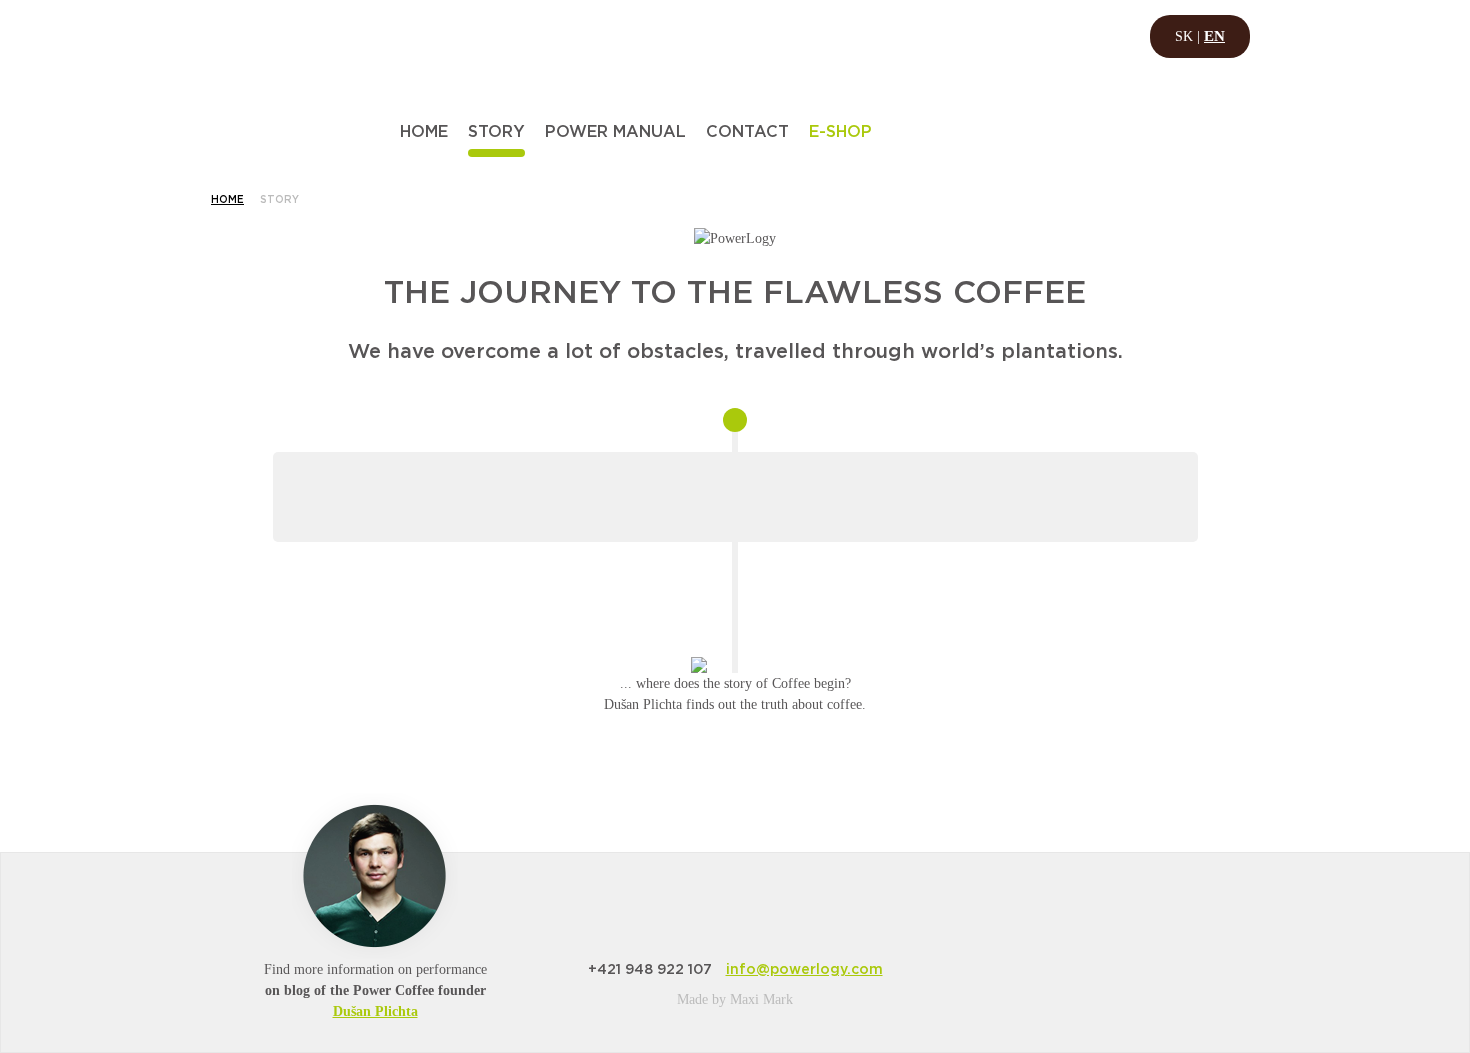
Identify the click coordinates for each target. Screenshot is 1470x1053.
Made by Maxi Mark (735, 999)
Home (227, 200)
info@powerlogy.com (804, 970)
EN (1214, 36)
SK (1184, 36)
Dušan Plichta (375, 1011)
